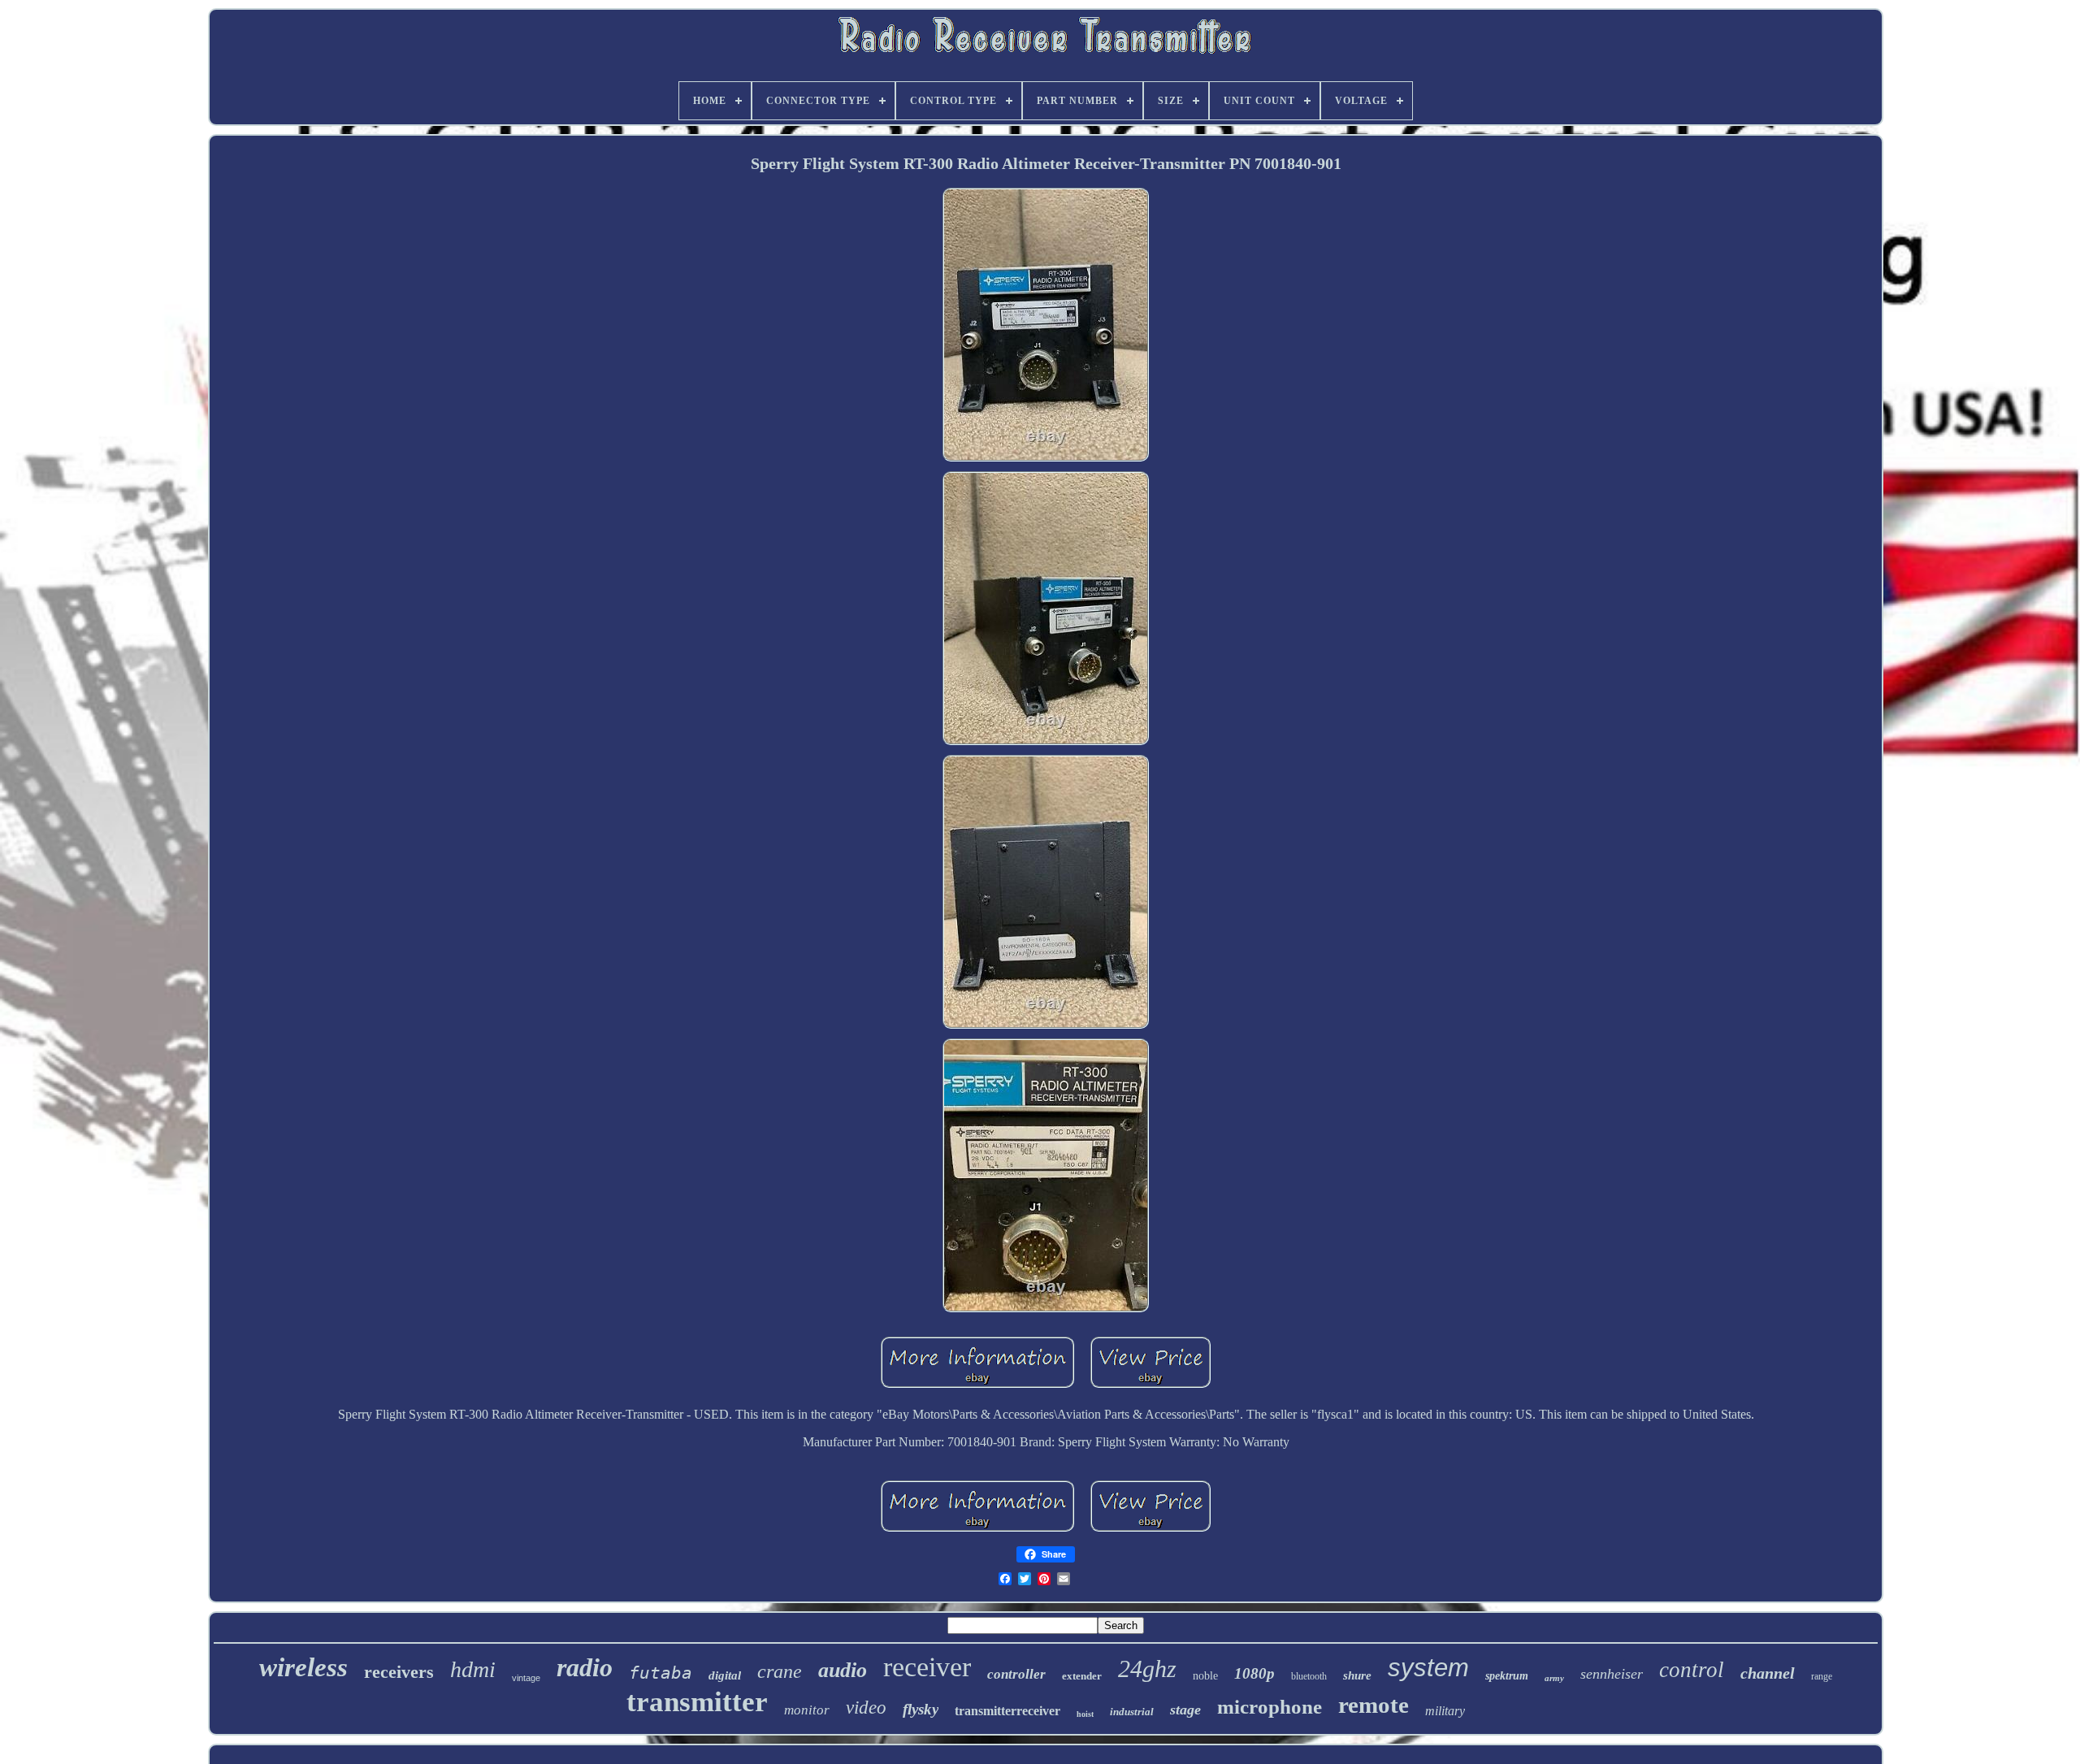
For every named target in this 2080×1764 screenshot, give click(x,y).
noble (1205, 1676)
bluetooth (1309, 1676)
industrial (1132, 1712)
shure (1357, 1675)
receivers (399, 1672)
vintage (526, 1678)
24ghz (1147, 1669)
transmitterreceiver (1007, 1711)
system (1428, 1668)
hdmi (473, 1669)
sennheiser (1612, 1674)
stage (1185, 1710)
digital (725, 1675)
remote (1374, 1705)
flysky (921, 1709)
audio (843, 1670)
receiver (927, 1667)
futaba (661, 1673)
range (1822, 1676)
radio (585, 1667)
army (1554, 1678)
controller (1016, 1674)
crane (780, 1671)
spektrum (1507, 1676)
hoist (1085, 1714)
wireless (303, 1667)
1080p (1254, 1673)
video (866, 1708)
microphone (1270, 1707)
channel (1768, 1673)
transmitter (697, 1702)
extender (1082, 1676)
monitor (807, 1710)
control (1692, 1670)
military (1445, 1711)
